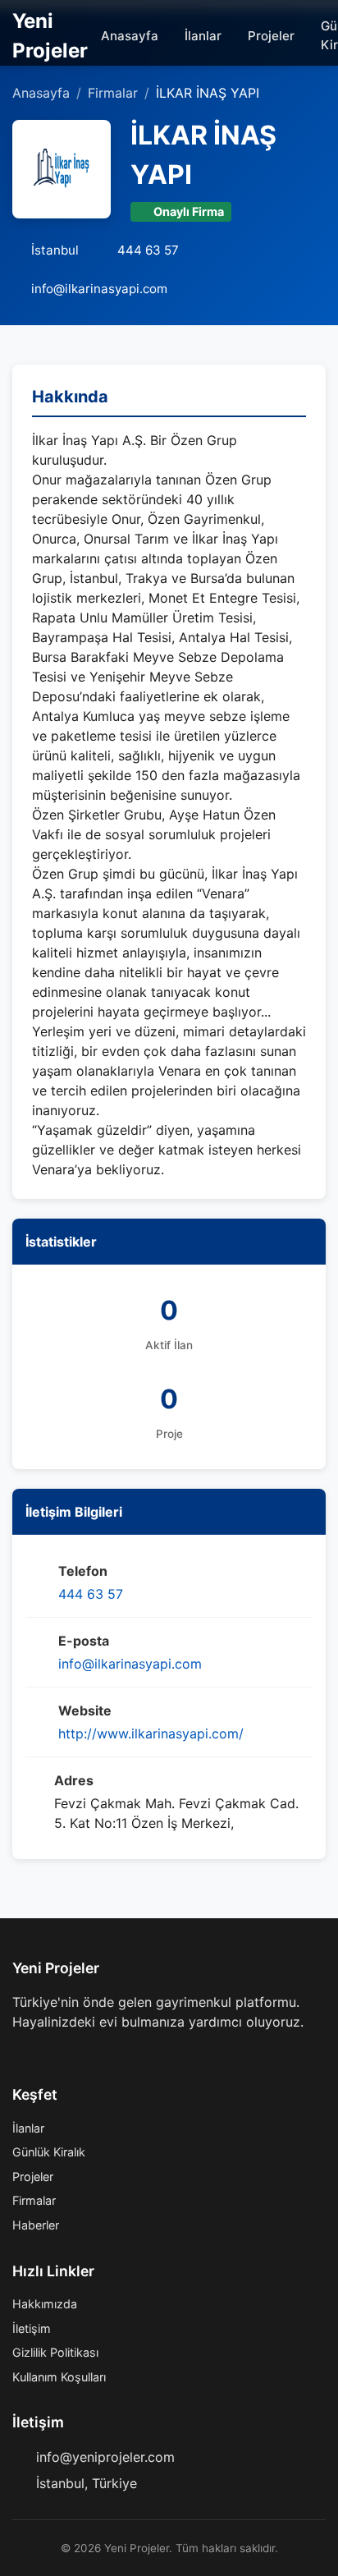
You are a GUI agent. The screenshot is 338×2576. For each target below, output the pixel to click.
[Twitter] (45, 2055)
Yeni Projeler (50, 36)
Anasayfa (130, 36)
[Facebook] (19, 2055)
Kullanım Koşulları (59, 2377)
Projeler (271, 36)
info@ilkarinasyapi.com (130, 1664)
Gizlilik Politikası (55, 2352)
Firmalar (113, 93)
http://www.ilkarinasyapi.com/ (151, 1733)
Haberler (36, 2225)
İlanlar (203, 36)
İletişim (32, 2328)
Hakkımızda (45, 2304)
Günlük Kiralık (49, 2152)
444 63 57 (91, 1594)
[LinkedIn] (98, 2055)
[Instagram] (71, 2055)
